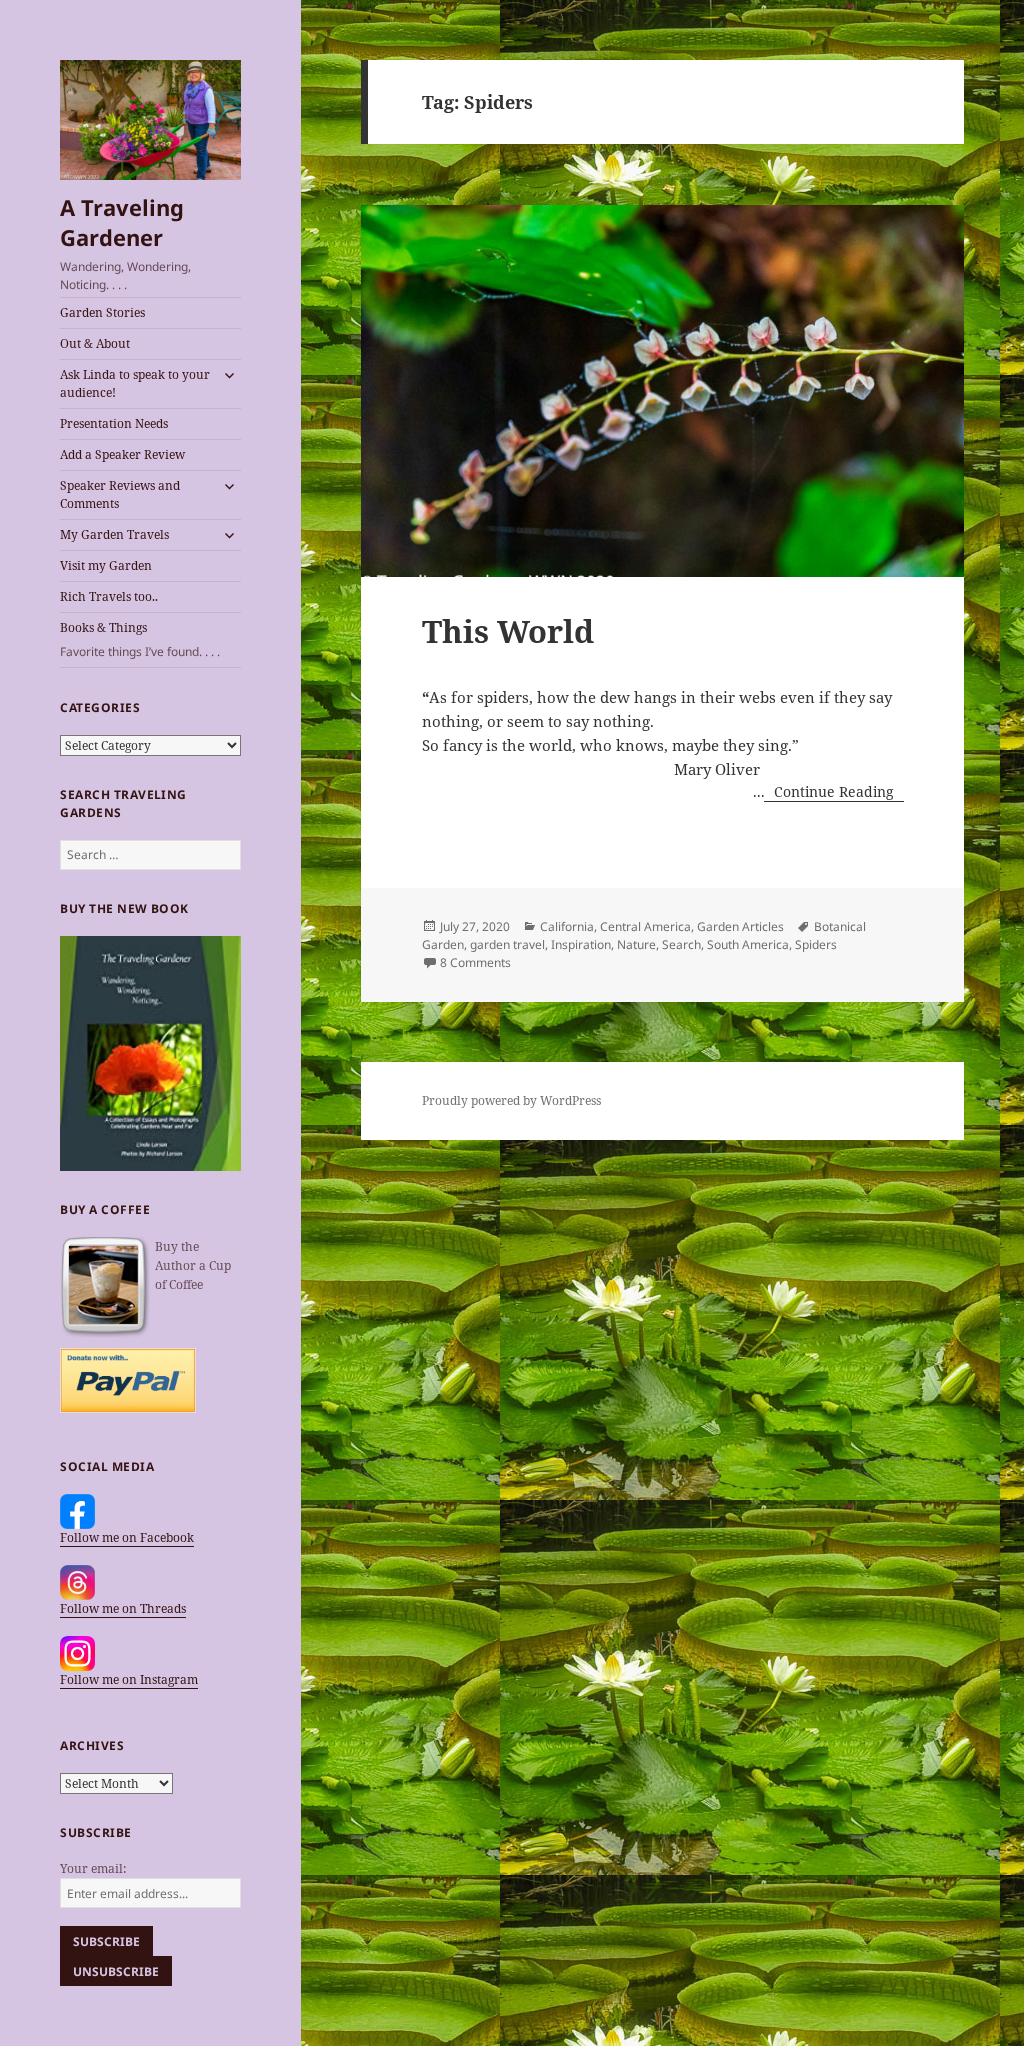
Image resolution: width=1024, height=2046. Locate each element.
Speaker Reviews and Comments (120, 494)
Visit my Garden (106, 565)
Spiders (816, 944)
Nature (636, 944)
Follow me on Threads (123, 1608)
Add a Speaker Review (122, 454)
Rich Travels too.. (109, 596)
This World (508, 631)
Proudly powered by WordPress (511, 1100)
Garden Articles (740, 926)
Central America (645, 926)
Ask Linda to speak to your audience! (135, 383)
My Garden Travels (114, 534)
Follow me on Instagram (129, 1679)
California (567, 926)
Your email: (93, 1868)
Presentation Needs (114, 423)
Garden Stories (102, 312)
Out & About (95, 343)
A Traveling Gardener (122, 222)
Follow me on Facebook (127, 1537)
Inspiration (581, 944)
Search (681, 944)
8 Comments (475, 962)
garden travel (507, 944)
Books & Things (140, 639)
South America (748, 944)
